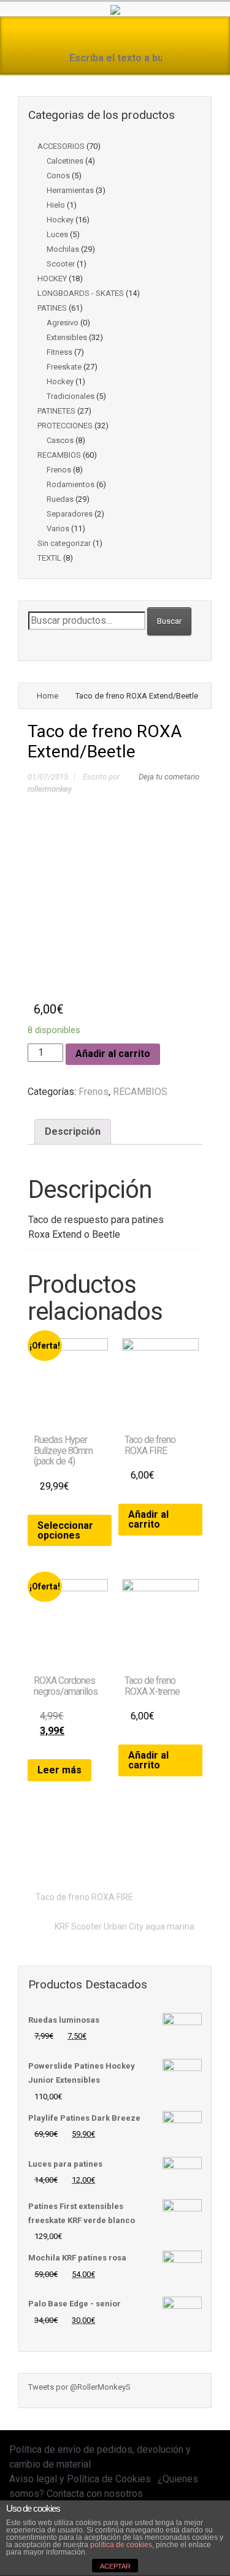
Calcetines (65, 161)
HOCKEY (52, 278)
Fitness (59, 352)
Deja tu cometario (169, 777)
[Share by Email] (175, 1854)
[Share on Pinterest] (156, 1854)
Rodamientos (71, 484)
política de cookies (121, 2545)
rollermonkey (50, 789)
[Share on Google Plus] (137, 1854)
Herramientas (70, 190)
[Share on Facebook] (118, 1854)
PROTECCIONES (65, 426)
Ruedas (60, 499)
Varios (58, 528)
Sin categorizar (64, 543)
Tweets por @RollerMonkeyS (79, 2387)
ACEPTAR (115, 2566)
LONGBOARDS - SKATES (81, 293)
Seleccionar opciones (65, 1530)
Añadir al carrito (113, 1054)
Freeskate (64, 367)
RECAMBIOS (59, 455)
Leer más (59, 1770)
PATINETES (56, 411)
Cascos (60, 440)
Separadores (70, 514)
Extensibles (67, 337)
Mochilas (63, 249)
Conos (58, 176)
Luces (57, 234)
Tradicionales (71, 396)
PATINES (52, 308)
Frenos (59, 470)
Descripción (73, 1131)
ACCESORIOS (61, 146)
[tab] (73, 1132)
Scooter (61, 264)
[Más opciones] (194, 1854)
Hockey (60, 220)
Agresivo (63, 323)
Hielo (56, 205)
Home (48, 696)
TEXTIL (49, 558)
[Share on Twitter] (99, 1854)
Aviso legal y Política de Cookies (80, 2479)
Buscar (169, 621)
